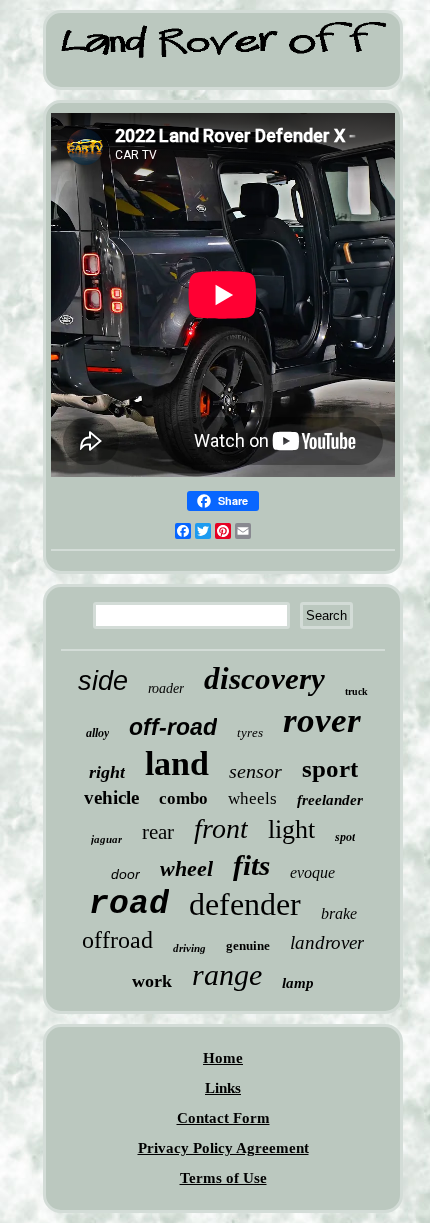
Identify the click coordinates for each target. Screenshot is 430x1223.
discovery (264, 678)
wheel (186, 868)
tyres (250, 732)
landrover (327, 942)
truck (356, 691)
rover (322, 720)
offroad (117, 940)
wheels (252, 798)
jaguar (106, 839)
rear (158, 832)
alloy (97, 733)
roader (166, 688)
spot (345, 837)
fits (251, 865)
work (152, 981)
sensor (255, 771)
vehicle (111, 797)
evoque (312, 872)
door (125, 874)
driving (189, 948)
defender (245, 904)
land (177, 763)
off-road (173, 727)
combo (183, 798)
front (221, 828)
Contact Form (223, 1118)
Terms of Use (223, 1178)
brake (339, 913)
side (103, 681)
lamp (298, 983)
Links (223, 1088)
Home (223, 1058)
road (129, 904)
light (291, 829)
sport (330, 768)
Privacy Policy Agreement (223, 1148)
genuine (248, 945)
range (227, 974)
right (107, 772)
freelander (330, 800)
